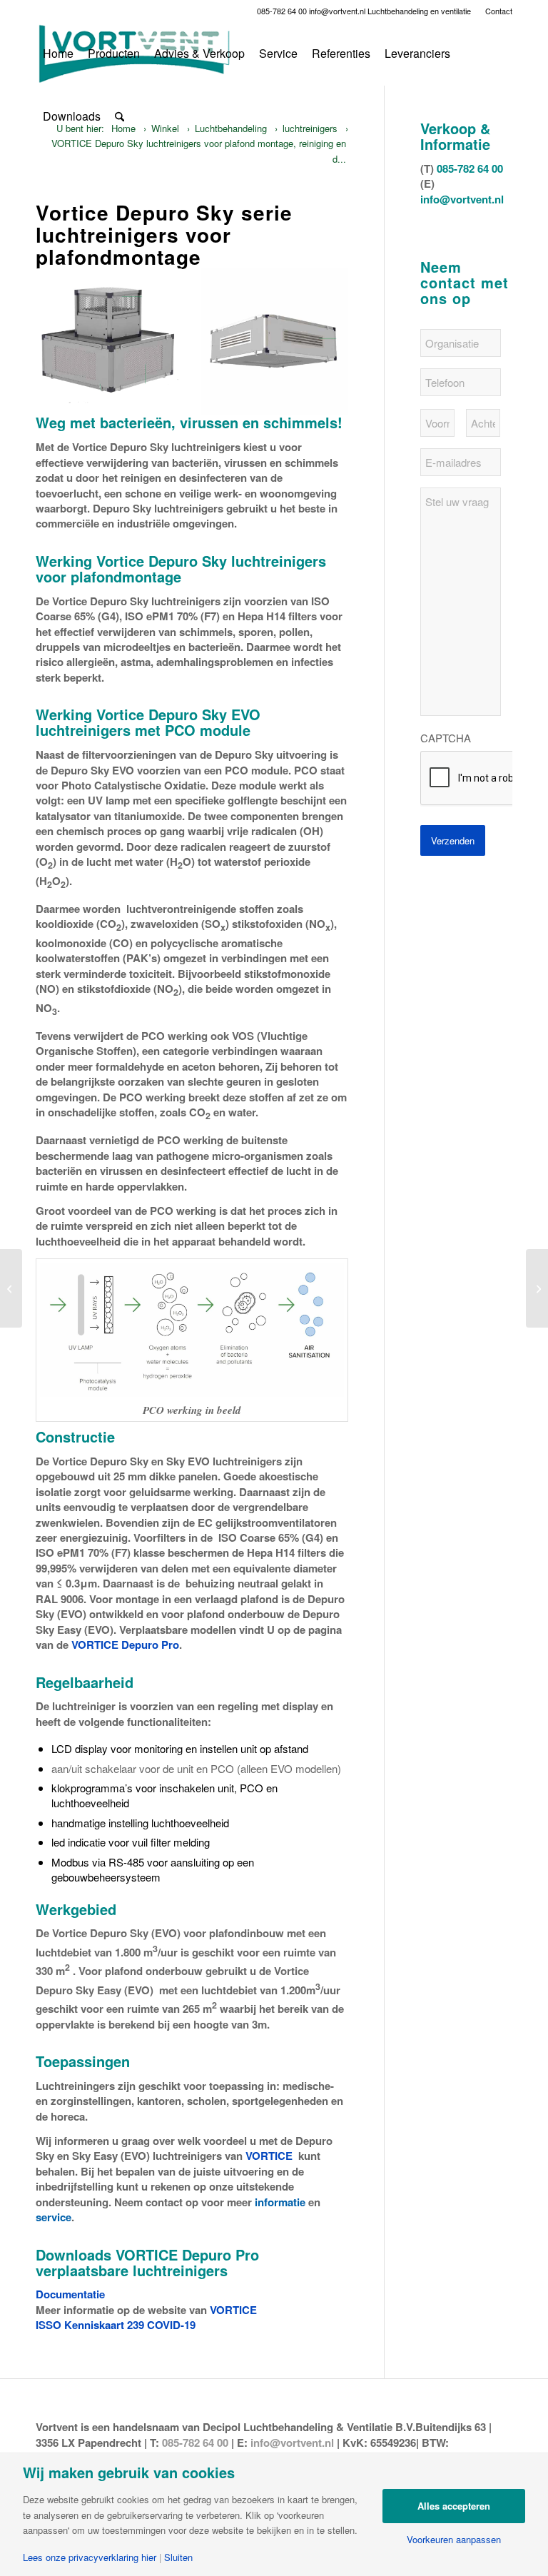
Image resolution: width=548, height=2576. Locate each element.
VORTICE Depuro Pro (125, 1645)
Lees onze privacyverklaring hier (90, 2557)
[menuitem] (495, 11)
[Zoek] (120, 116)
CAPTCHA (446, 738)
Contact (499, 11)
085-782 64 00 (282, 11)
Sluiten (178, 2557)
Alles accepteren (454, 2506)
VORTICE (269, 2156)
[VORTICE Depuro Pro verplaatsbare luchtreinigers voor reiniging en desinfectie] (11, 1288)
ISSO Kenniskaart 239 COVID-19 (116, 2325)
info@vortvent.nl (337, 11)
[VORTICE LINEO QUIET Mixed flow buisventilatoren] (537, 1288)
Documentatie (70, 2294)
